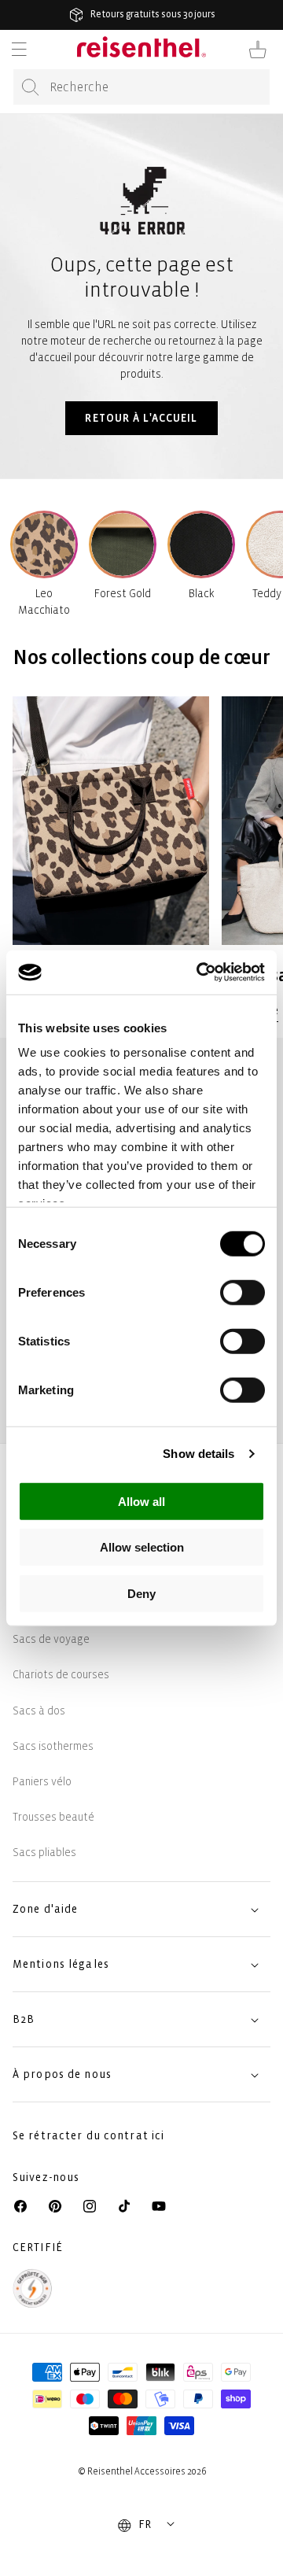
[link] (111, 858)
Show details (198, 1454)
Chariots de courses (61, 1675)
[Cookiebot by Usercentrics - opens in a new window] (200, 972)
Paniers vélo (42, 1782)
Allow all (141, 1501)
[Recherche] (31, 87)
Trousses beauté (53, 1817)
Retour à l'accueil (141, 418)
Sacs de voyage (51, 1639)
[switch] (243, 1292)
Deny (141, 1593)
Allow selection (142, 1547)
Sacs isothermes (53, 1746)
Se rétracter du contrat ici (88, 2136)
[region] (141, 858)
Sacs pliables (44, 1853)
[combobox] (141, 87)
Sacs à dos (39, 1711)
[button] (19, 50)
